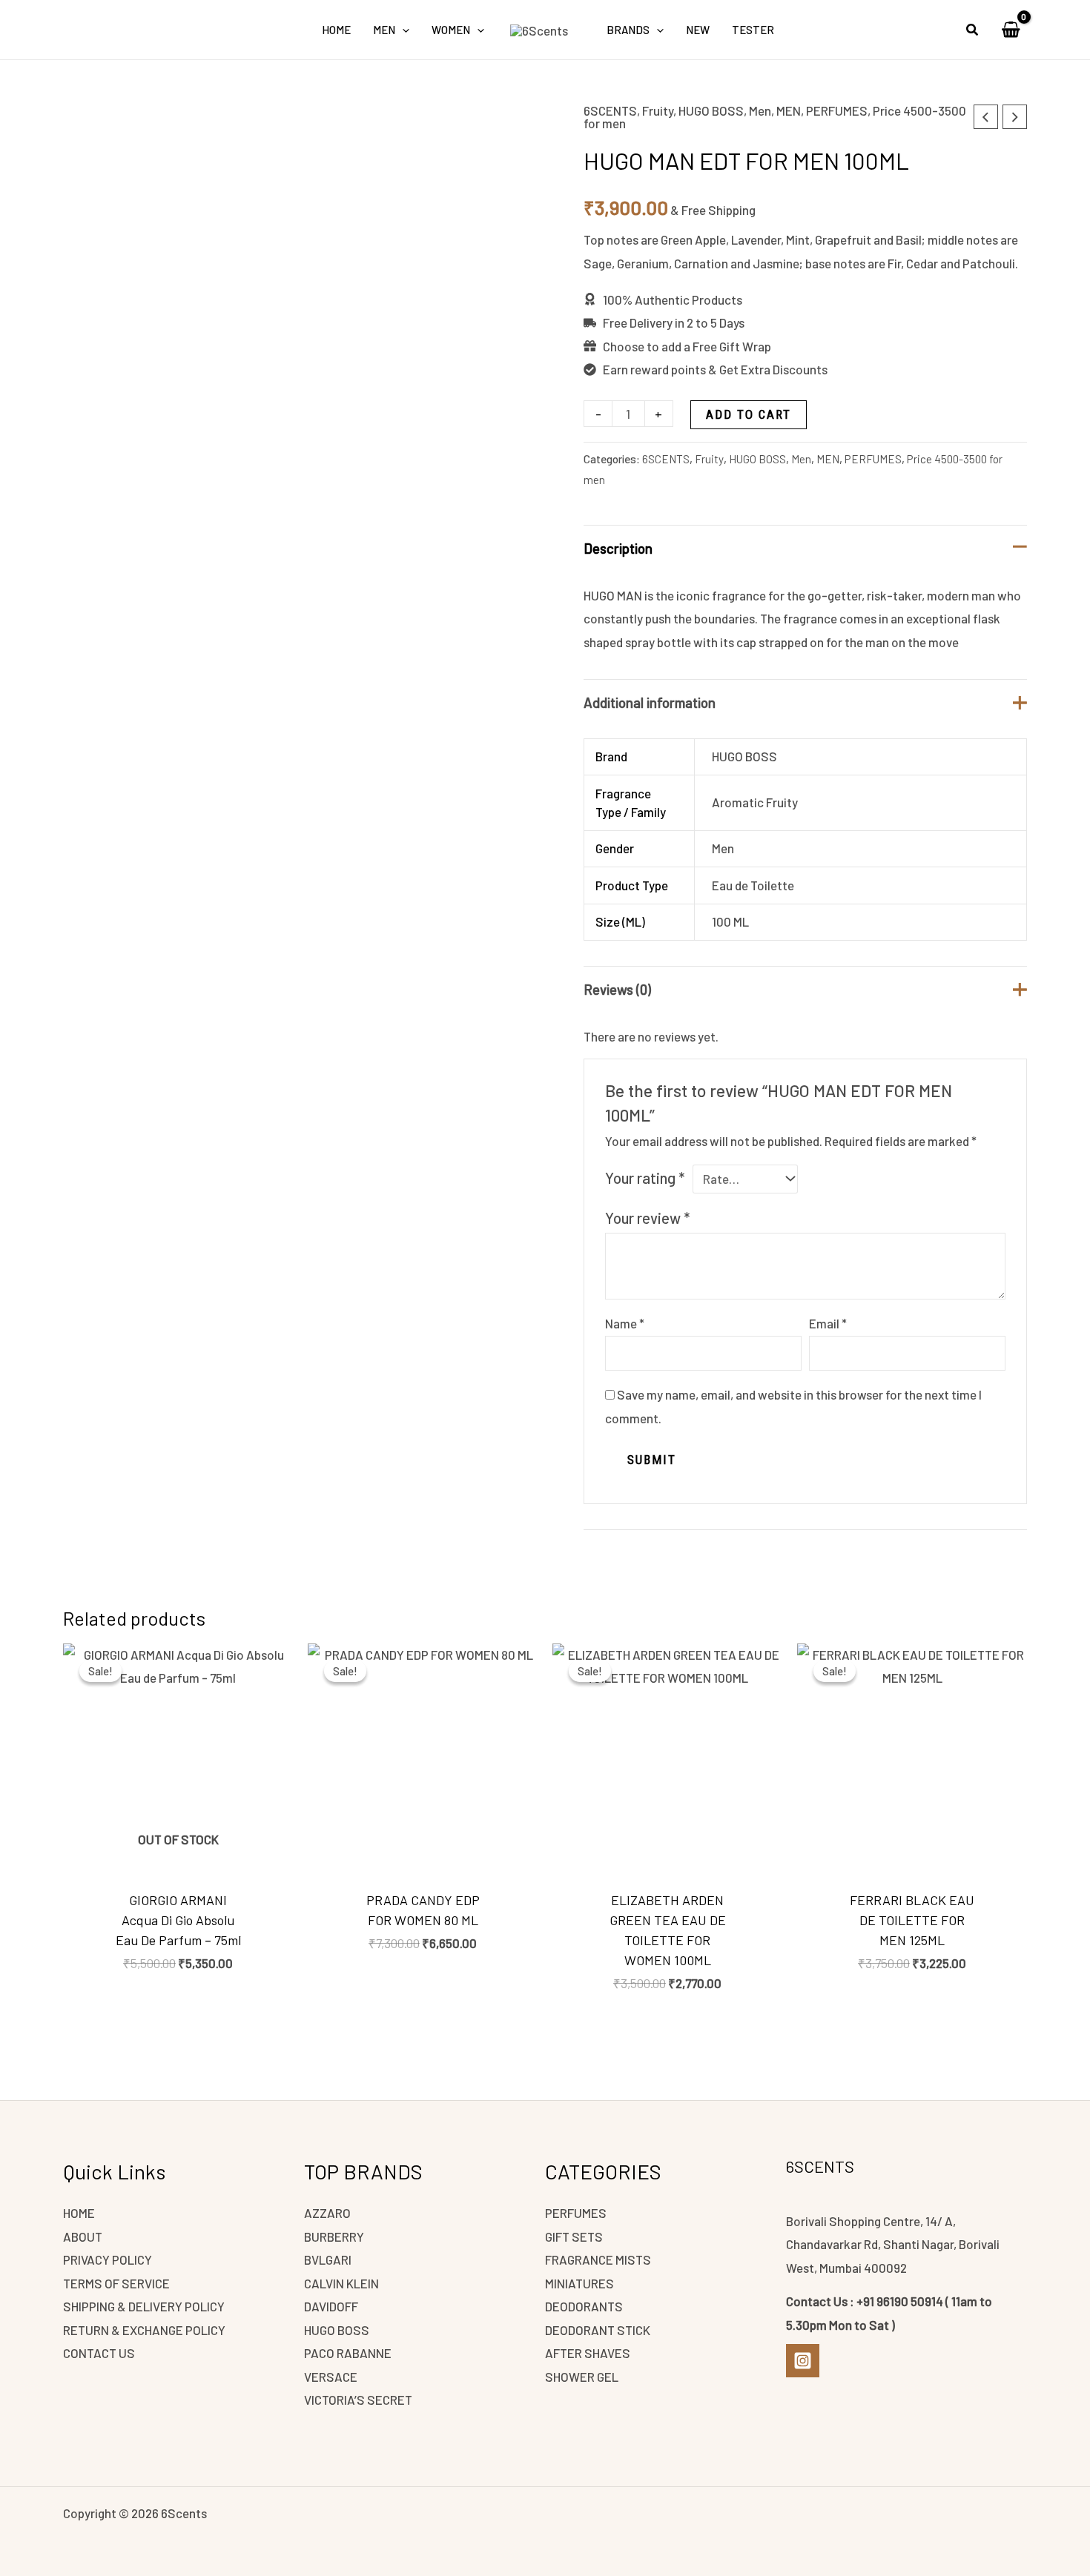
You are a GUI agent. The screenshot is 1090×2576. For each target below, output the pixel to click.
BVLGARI (328, 2259)
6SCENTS (610, 110)
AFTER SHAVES (588, 2353)
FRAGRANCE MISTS (598, 2259)
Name (625, 1323)
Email (828, 1323)
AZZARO (327, 2213)
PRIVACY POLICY (108, 2259)
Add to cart (749, 414)
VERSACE (331, 2377)
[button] (402, 30)
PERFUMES (837, 110)
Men (760, 110)
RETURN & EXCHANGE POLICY (144, 2330)
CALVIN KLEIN (341, 2283)
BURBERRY (334, 2236)
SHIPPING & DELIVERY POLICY (144, 2306)
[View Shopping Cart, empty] (1011, 30)
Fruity (658, 110)
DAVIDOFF (331, 2306)
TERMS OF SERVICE (116, 2283)
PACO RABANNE (348, 2353)
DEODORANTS (584, 2306)
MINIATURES (579, 2283)
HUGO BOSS (711, 110)
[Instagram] (803, 2361)
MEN (789, 110)
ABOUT (83, 2236)
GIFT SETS (574, 2236)
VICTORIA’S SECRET (358, 2400)
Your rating (645, 1178)
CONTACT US (99, 2353)
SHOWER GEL (582, 2377)
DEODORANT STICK (598, 2330)
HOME (79, 2213)
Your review (647, 1218)
